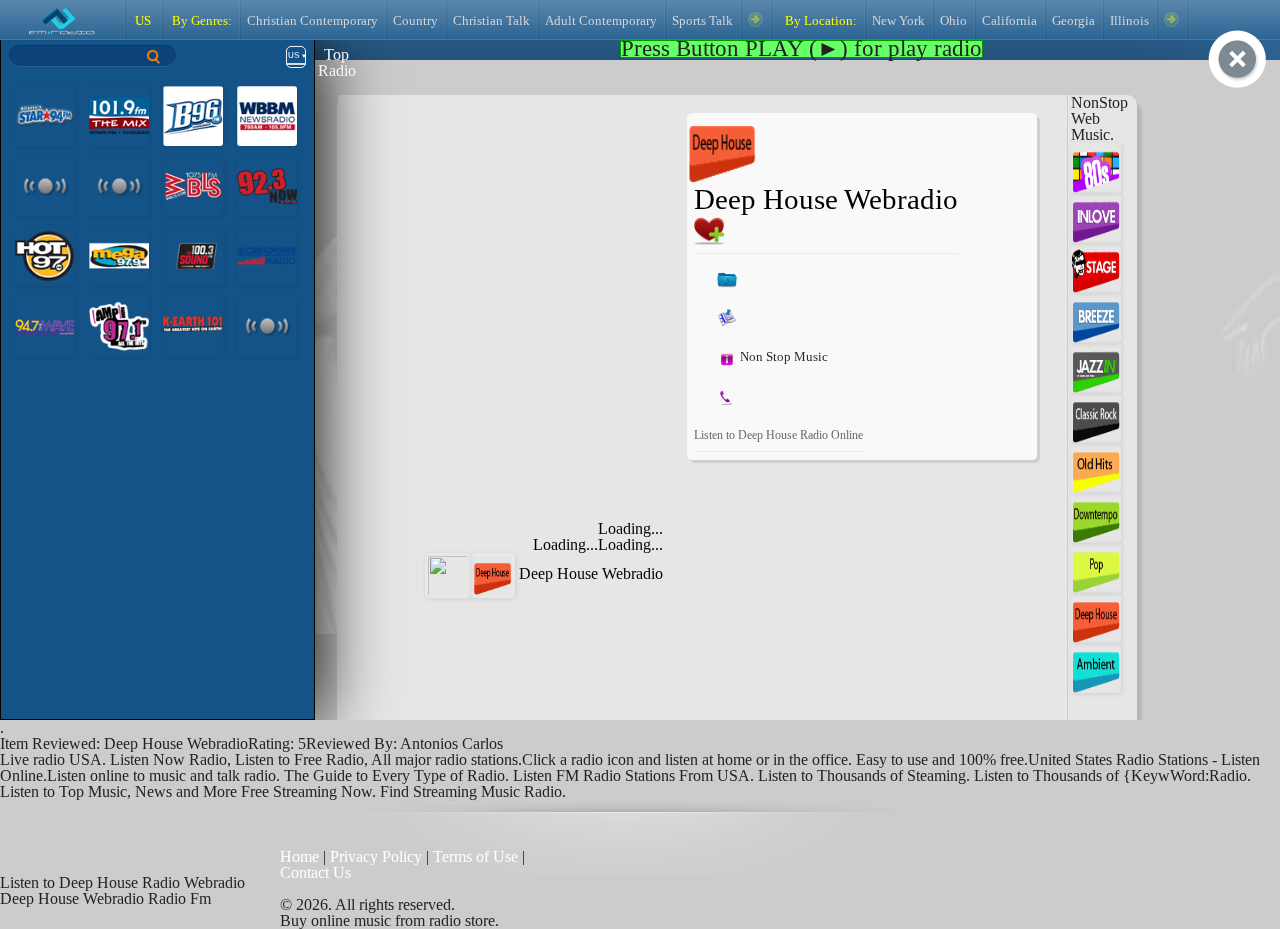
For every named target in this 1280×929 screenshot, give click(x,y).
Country (415, 21)
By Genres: (200, 21)
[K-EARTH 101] (193, 324)
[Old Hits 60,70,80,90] (1096, 466)
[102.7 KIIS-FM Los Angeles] (267, 324)
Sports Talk (702, 21)
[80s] (1096, 166)
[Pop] (1096, 566)
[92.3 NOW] (267, 184)
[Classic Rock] (1096, 416)
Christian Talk (491, 21)
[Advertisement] (518, 238)
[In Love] (1096, 216)
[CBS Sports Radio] (267, 254)
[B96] (193, 114)
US (143, 21)
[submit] (154, 56)
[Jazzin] (1096, 366)
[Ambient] (1096, 666)
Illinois (1129, 21)
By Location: (819, 21)
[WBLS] (193, 184)
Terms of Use (477, 856)
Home (301, 856)
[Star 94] (45, 114)
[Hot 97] (45, 254)
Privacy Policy (376, 856)
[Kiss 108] (45, 184)
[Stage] (1096, 266)
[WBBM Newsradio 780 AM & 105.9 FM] (267, 114)
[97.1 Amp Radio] (119, 324)
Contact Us (315, 872)
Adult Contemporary (601, 21)
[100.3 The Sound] (193, 254)
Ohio (953, 21)
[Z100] (119, 184)
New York (898, 21)
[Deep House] (1096, 616)
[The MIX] (119, 114)
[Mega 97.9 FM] (119, 254)
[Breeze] (1096, 316)
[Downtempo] (1096, 516)
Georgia (1073, 21)
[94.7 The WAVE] (45, 324)
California (1009, 21)
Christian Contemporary (312, 21)
